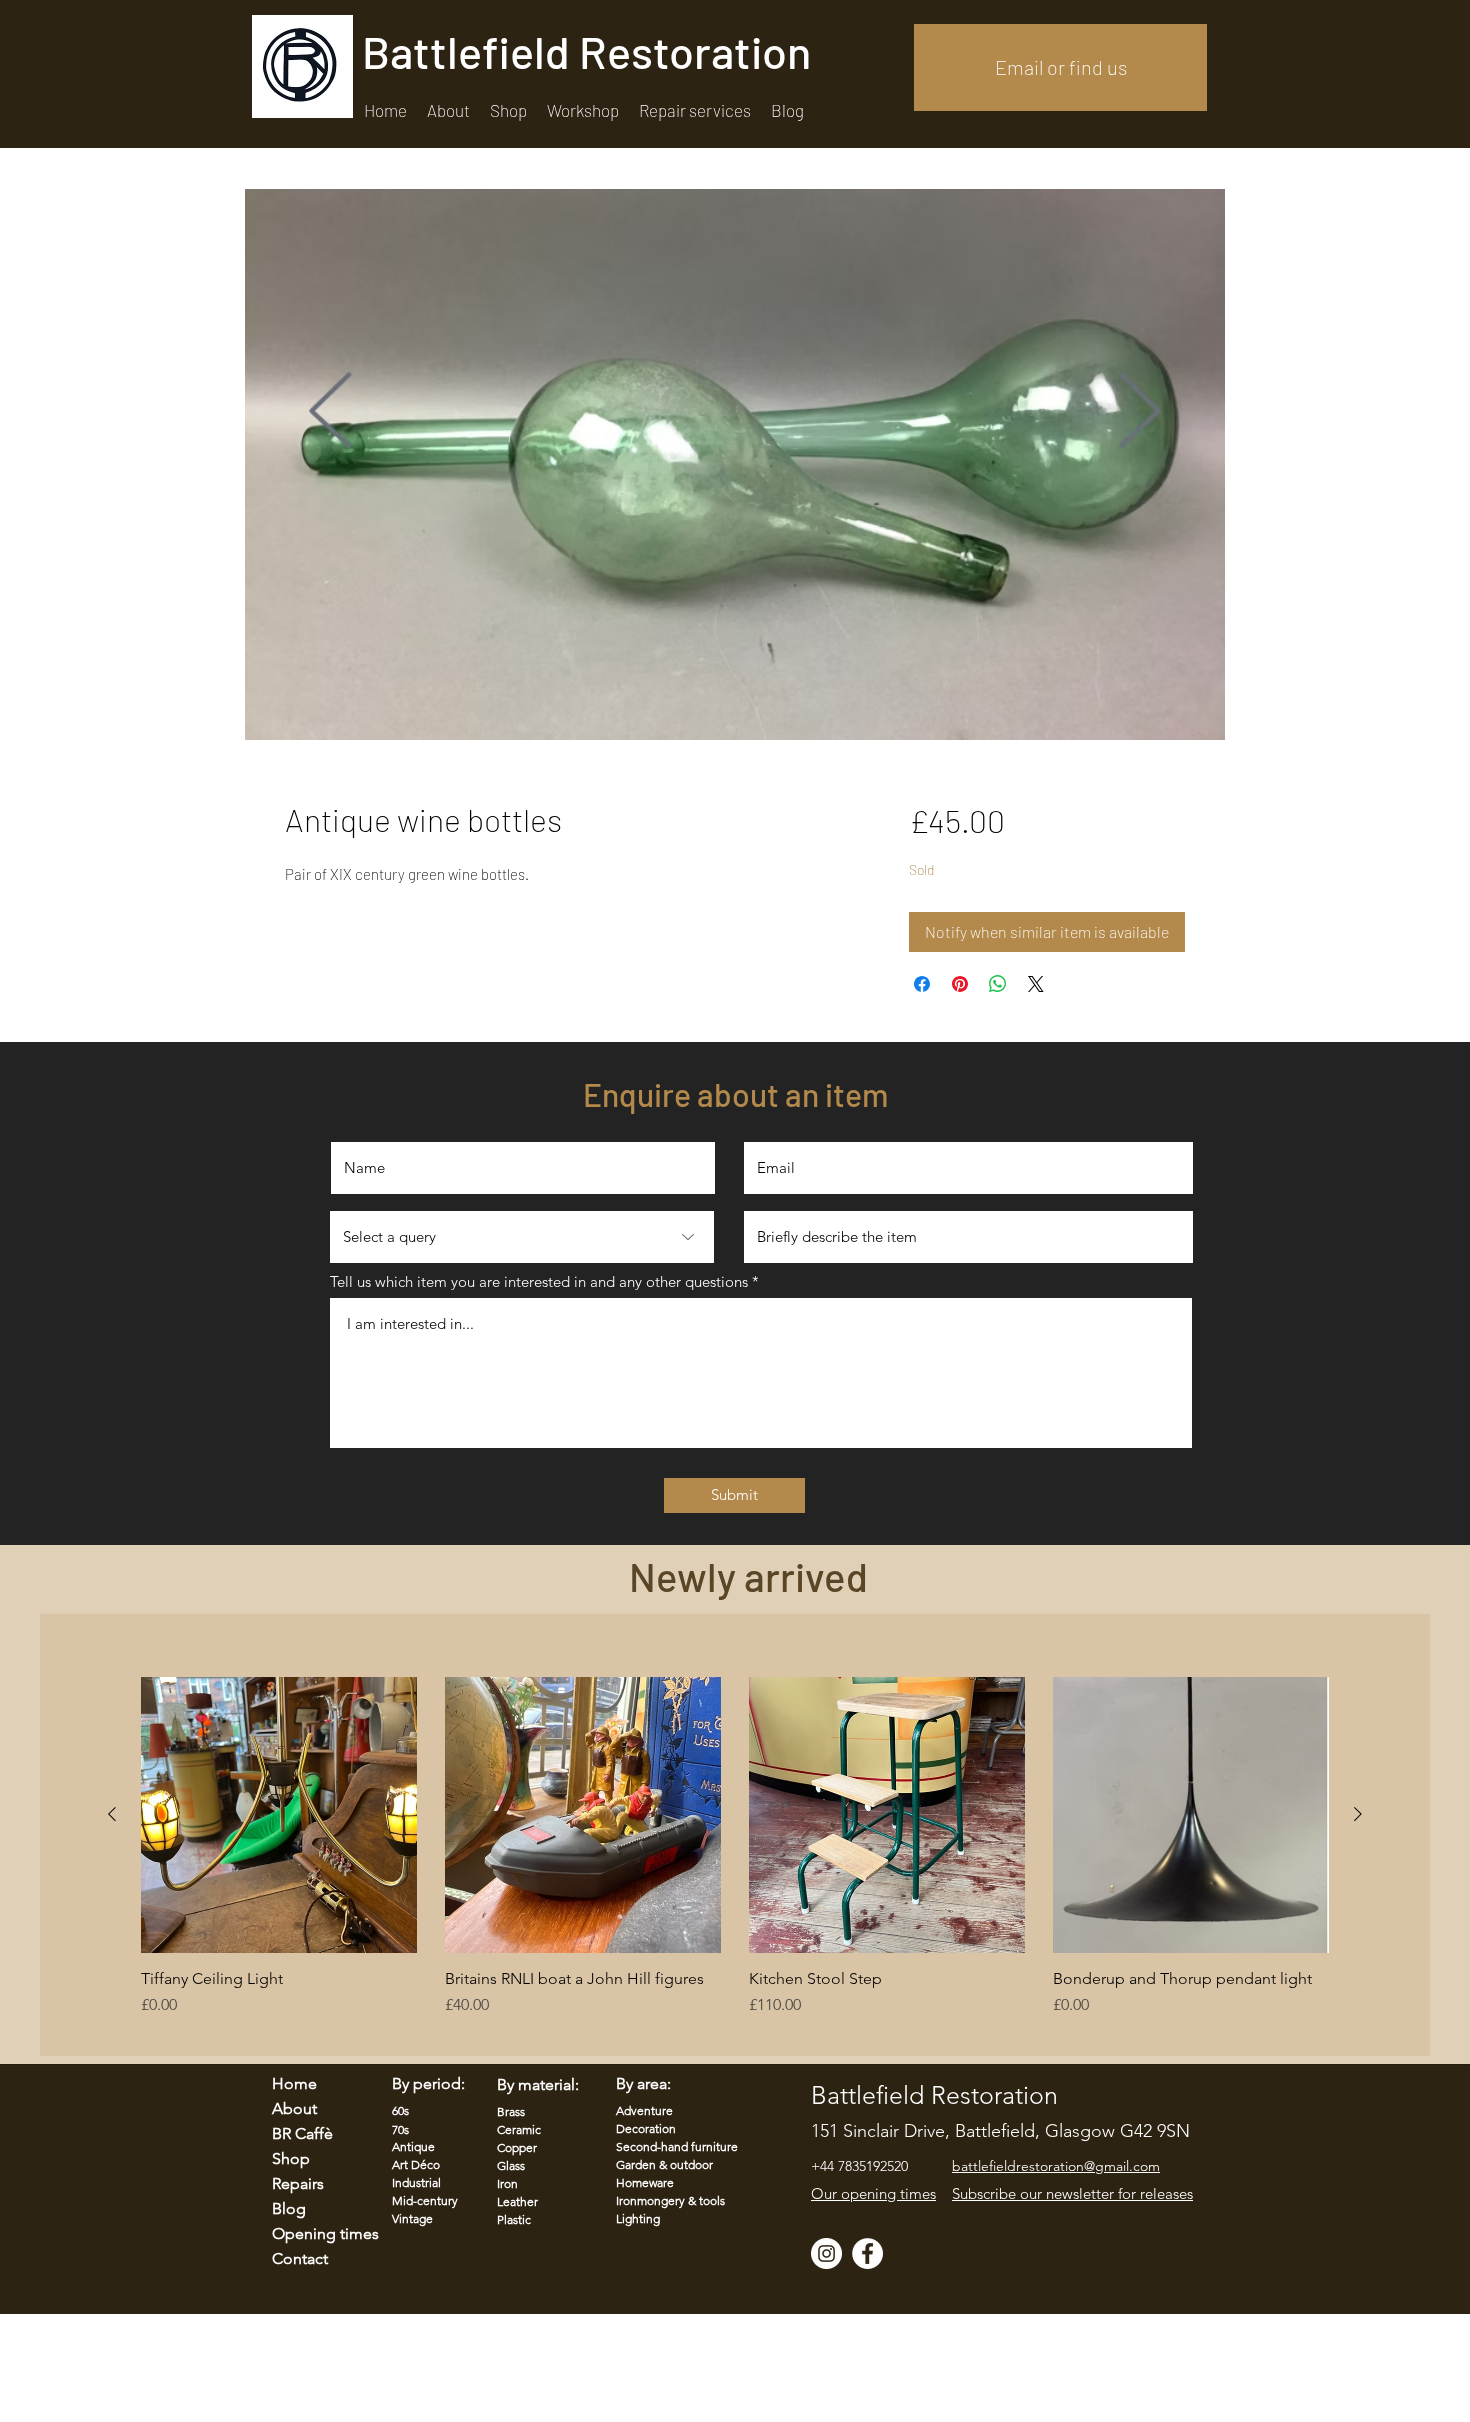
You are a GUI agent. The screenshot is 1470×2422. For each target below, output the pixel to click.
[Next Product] (1358, 1814)
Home (294, 2083)
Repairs (298, 2183)
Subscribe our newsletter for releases (1072, 2193)
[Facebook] (867, 2253)
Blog (289, 2208)
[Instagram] (826, 2253)
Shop (291, 2158)
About (294, 2108)
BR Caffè (302, 2133)
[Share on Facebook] (922, 984)
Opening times (313, 2233)
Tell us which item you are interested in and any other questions (539, 1281)
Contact (300, 2258)
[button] (695, 110)
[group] (735, 1857)
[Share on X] (1036, 984)
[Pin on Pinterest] (960, 984)
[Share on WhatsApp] (998, 984)
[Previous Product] (112, 1814)
